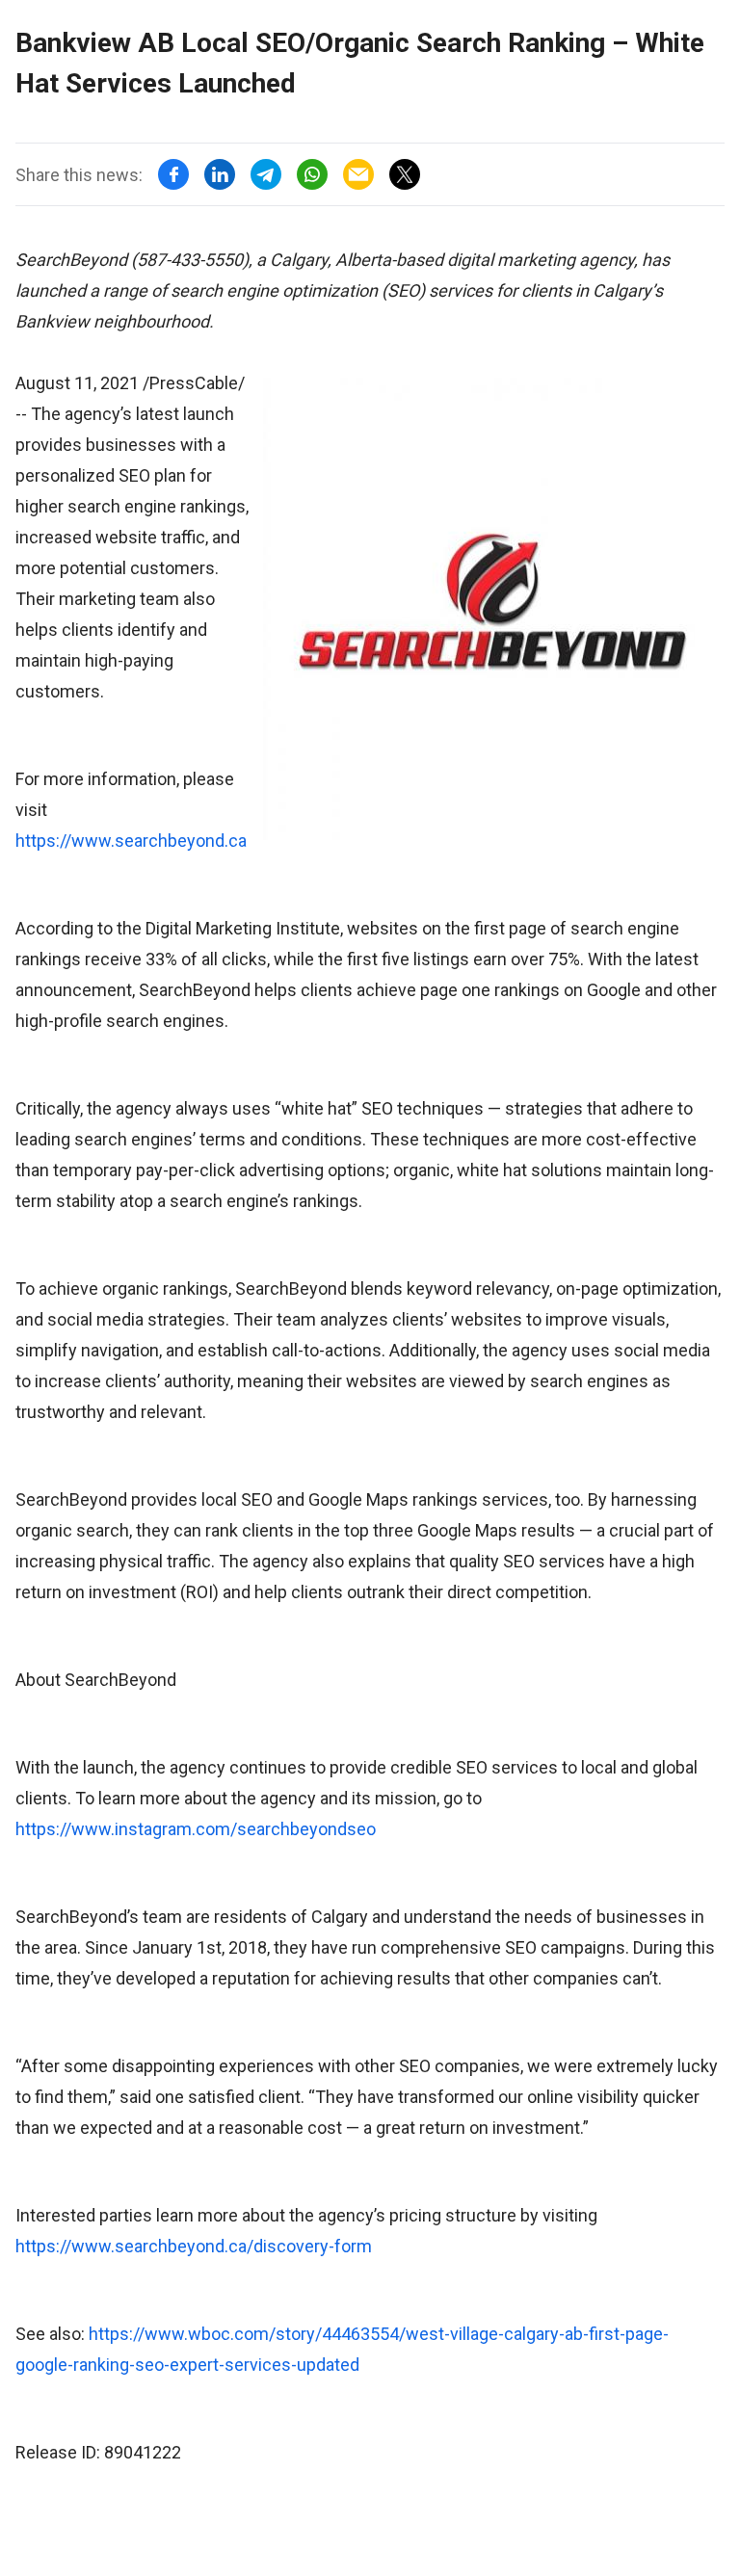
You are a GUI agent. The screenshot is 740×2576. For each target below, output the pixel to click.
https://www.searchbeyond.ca (131, 841)
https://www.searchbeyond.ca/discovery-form (194, 2246)
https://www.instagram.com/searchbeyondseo (196, 1829)
